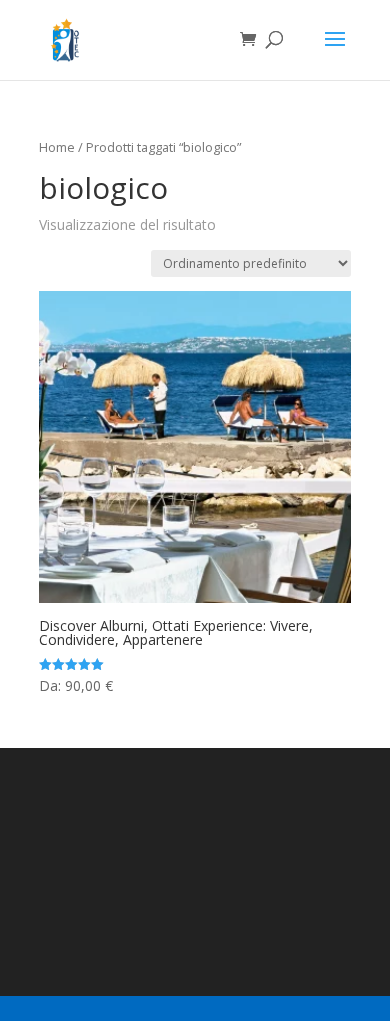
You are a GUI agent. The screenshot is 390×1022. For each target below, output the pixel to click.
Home (57, 147)
